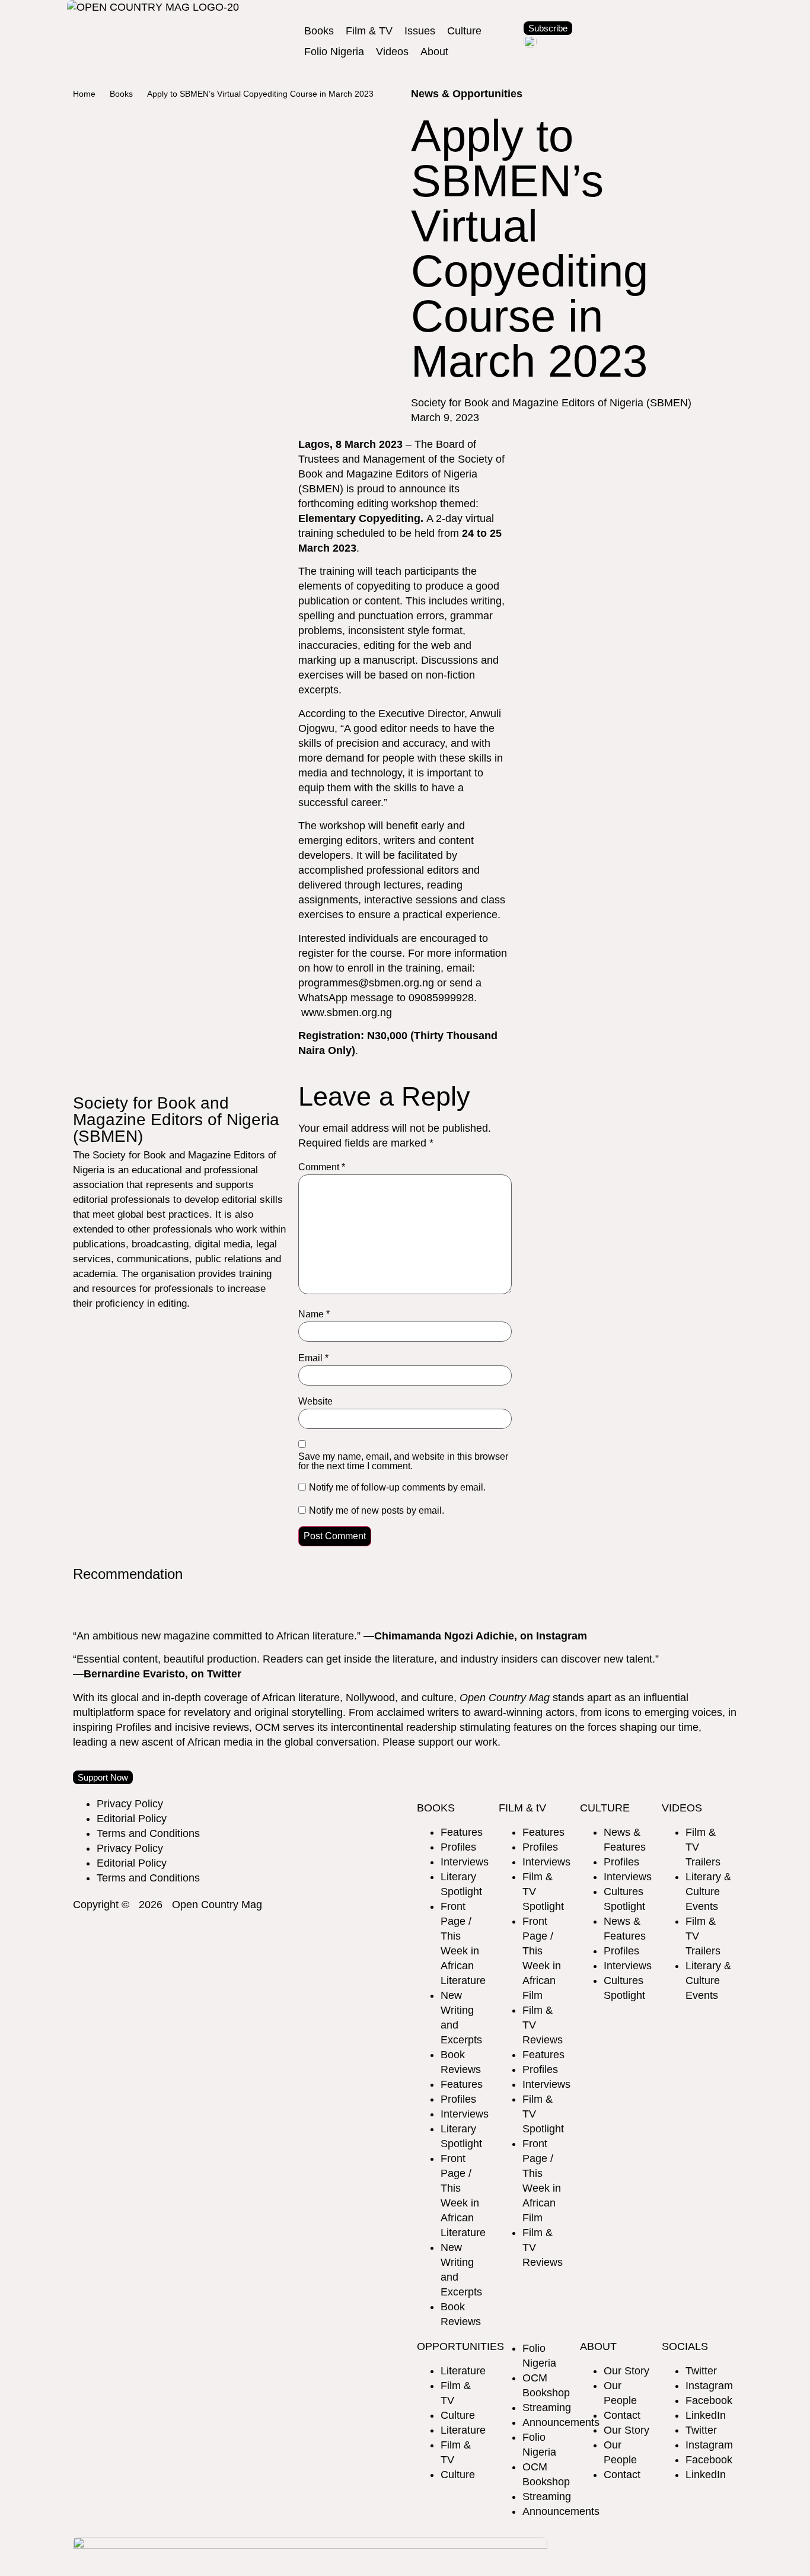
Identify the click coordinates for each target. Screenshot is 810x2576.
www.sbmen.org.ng (345, 1012)
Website (315, 1402)
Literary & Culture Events (708, 1892)
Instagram (709, 2386)
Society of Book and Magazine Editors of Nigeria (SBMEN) (401, 474)
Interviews (465, 1862)
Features (462, 1832)
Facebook (709, 2400)
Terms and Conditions (148, 1833)
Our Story (626, 2371)
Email (313, 1358)
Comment (322, 1167)
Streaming (547, 2408)
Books (121, 94)
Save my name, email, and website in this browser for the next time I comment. (403, 1461)
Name (314, 1314)
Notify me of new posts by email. (377, 1511)
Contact (622, 2415)
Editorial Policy (132, 1819)
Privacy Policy (130, 1804)
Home (84, 94)
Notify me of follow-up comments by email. (397, 1488)
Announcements (561, 2422)
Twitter (701, 2371)
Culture (458, 2415)
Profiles (458, 1847)
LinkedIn (706, 2415)
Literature (463, 2371)
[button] (319, 31)
